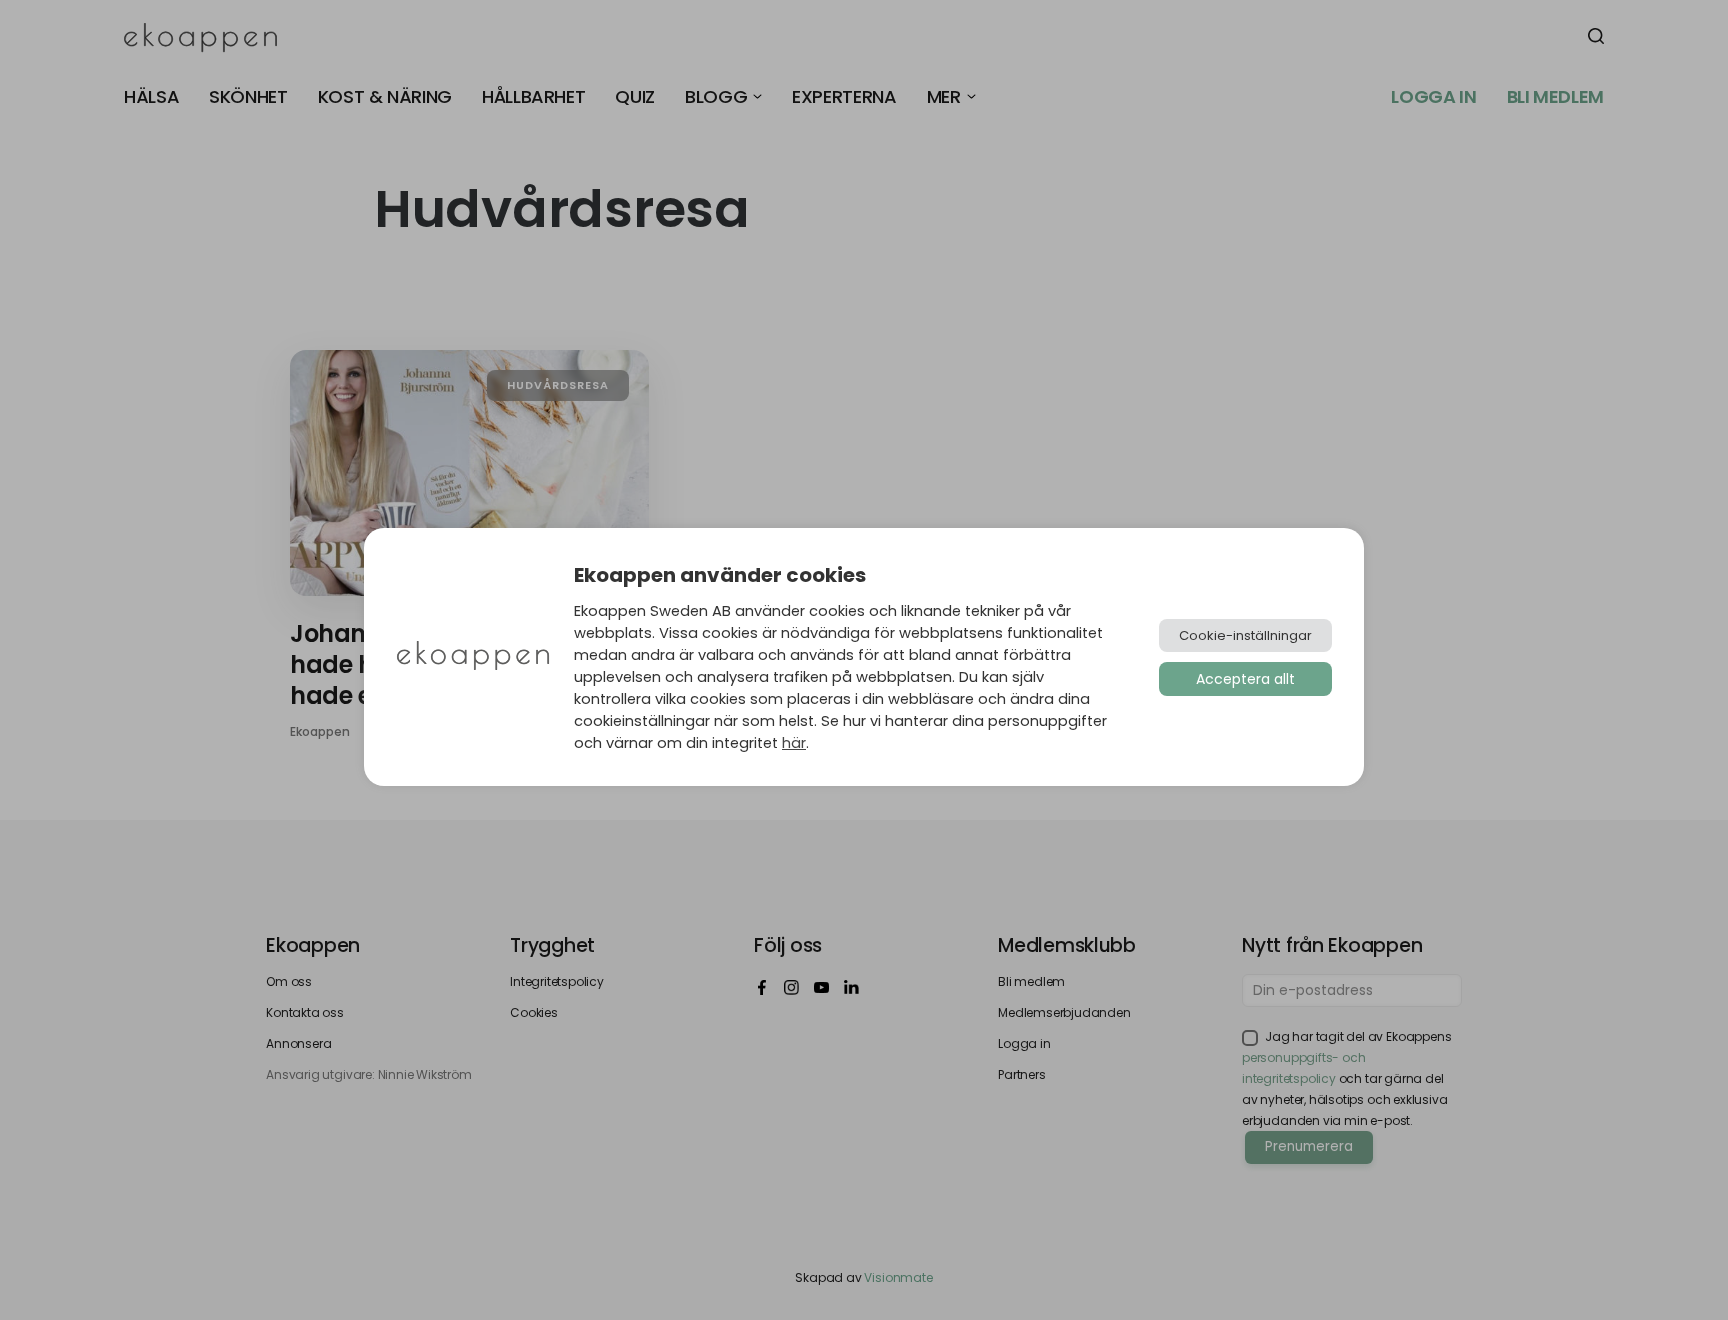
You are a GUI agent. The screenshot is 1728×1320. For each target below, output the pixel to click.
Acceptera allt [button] (1245, 679)
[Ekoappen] (473, 657)
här (794, 743)
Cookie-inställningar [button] (1245, 635)
